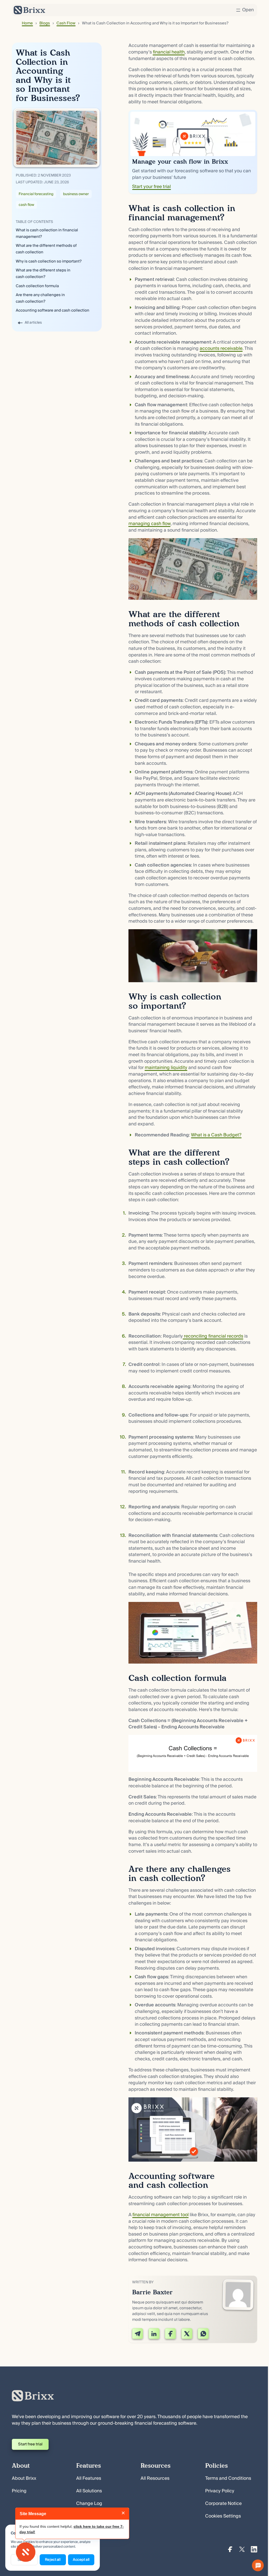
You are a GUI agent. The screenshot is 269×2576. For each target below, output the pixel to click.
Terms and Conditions (228, 2478)
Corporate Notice (223, 2504)
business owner (76, 194)
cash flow (26, 205)
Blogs (45, 23)
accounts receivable (221, 349)
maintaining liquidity (166, 1068)
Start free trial (30, 2444)
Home (27, 23)
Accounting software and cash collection (53, 311)
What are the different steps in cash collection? (43, 274)
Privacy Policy (220, 2491)
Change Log (89, 2504)
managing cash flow (149, 524)
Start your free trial (151, 187)
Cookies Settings (223, 2516)
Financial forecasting (36, 194)
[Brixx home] (29, 10)
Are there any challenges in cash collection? (40, 298)
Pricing (19, 2491)
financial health (169, 52)
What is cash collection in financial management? (47, 234)
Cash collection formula (37, 286)
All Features (89, 2478)
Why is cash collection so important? (49, 261)
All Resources (155, 2478)
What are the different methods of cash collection (46, 249)
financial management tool (161, 2215)
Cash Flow (66, 23)
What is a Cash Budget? (216, 1135)
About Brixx (24, 2478)
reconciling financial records (213, 1336)
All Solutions (89, 2491)
